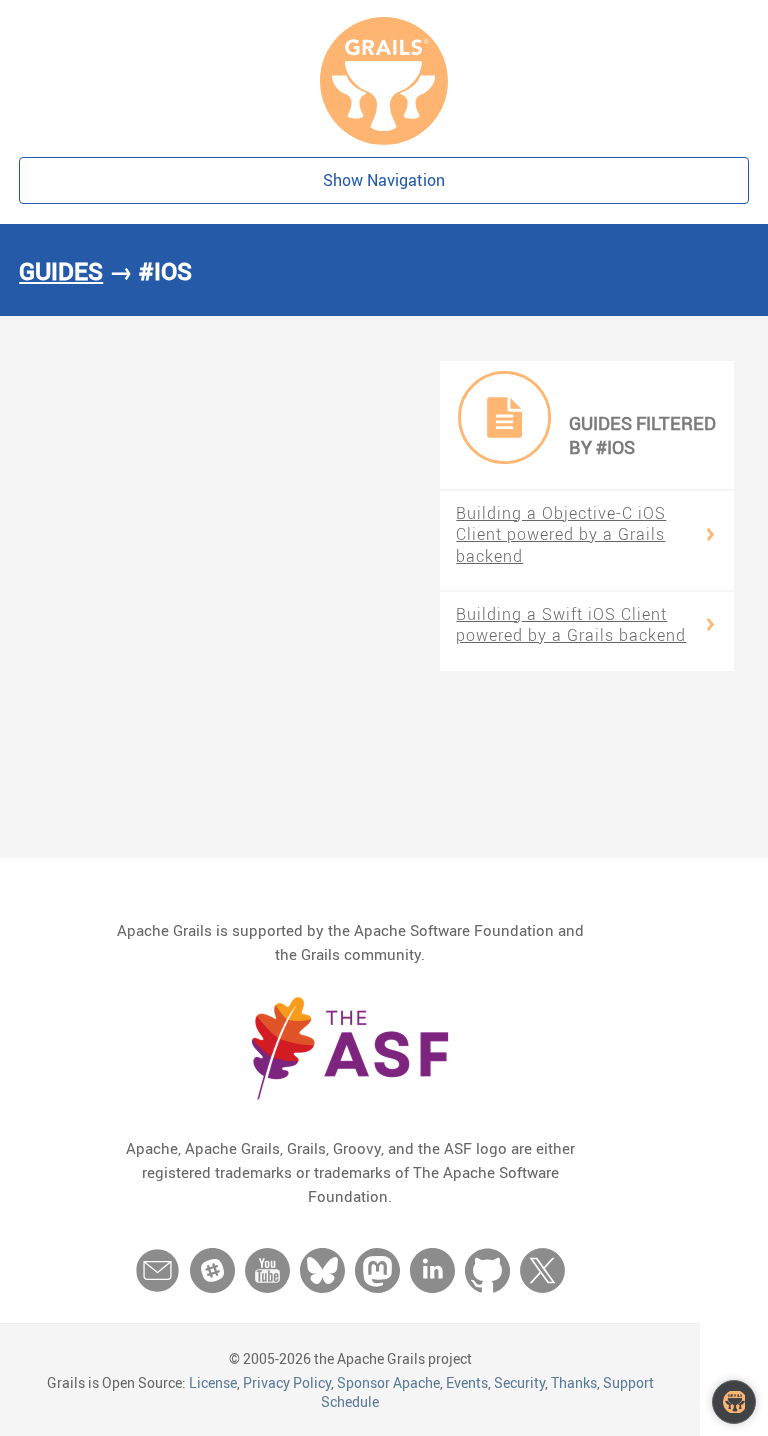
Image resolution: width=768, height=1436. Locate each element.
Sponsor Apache (388, 1382)
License (213, 1382)
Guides (61, 271)
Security (519, 1382)
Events (467, 1382)
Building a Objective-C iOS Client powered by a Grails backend (561, 535)
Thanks (574, 1382)
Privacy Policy (287, 1382)
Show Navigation (384, 180)
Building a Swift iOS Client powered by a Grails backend (571, 625)
